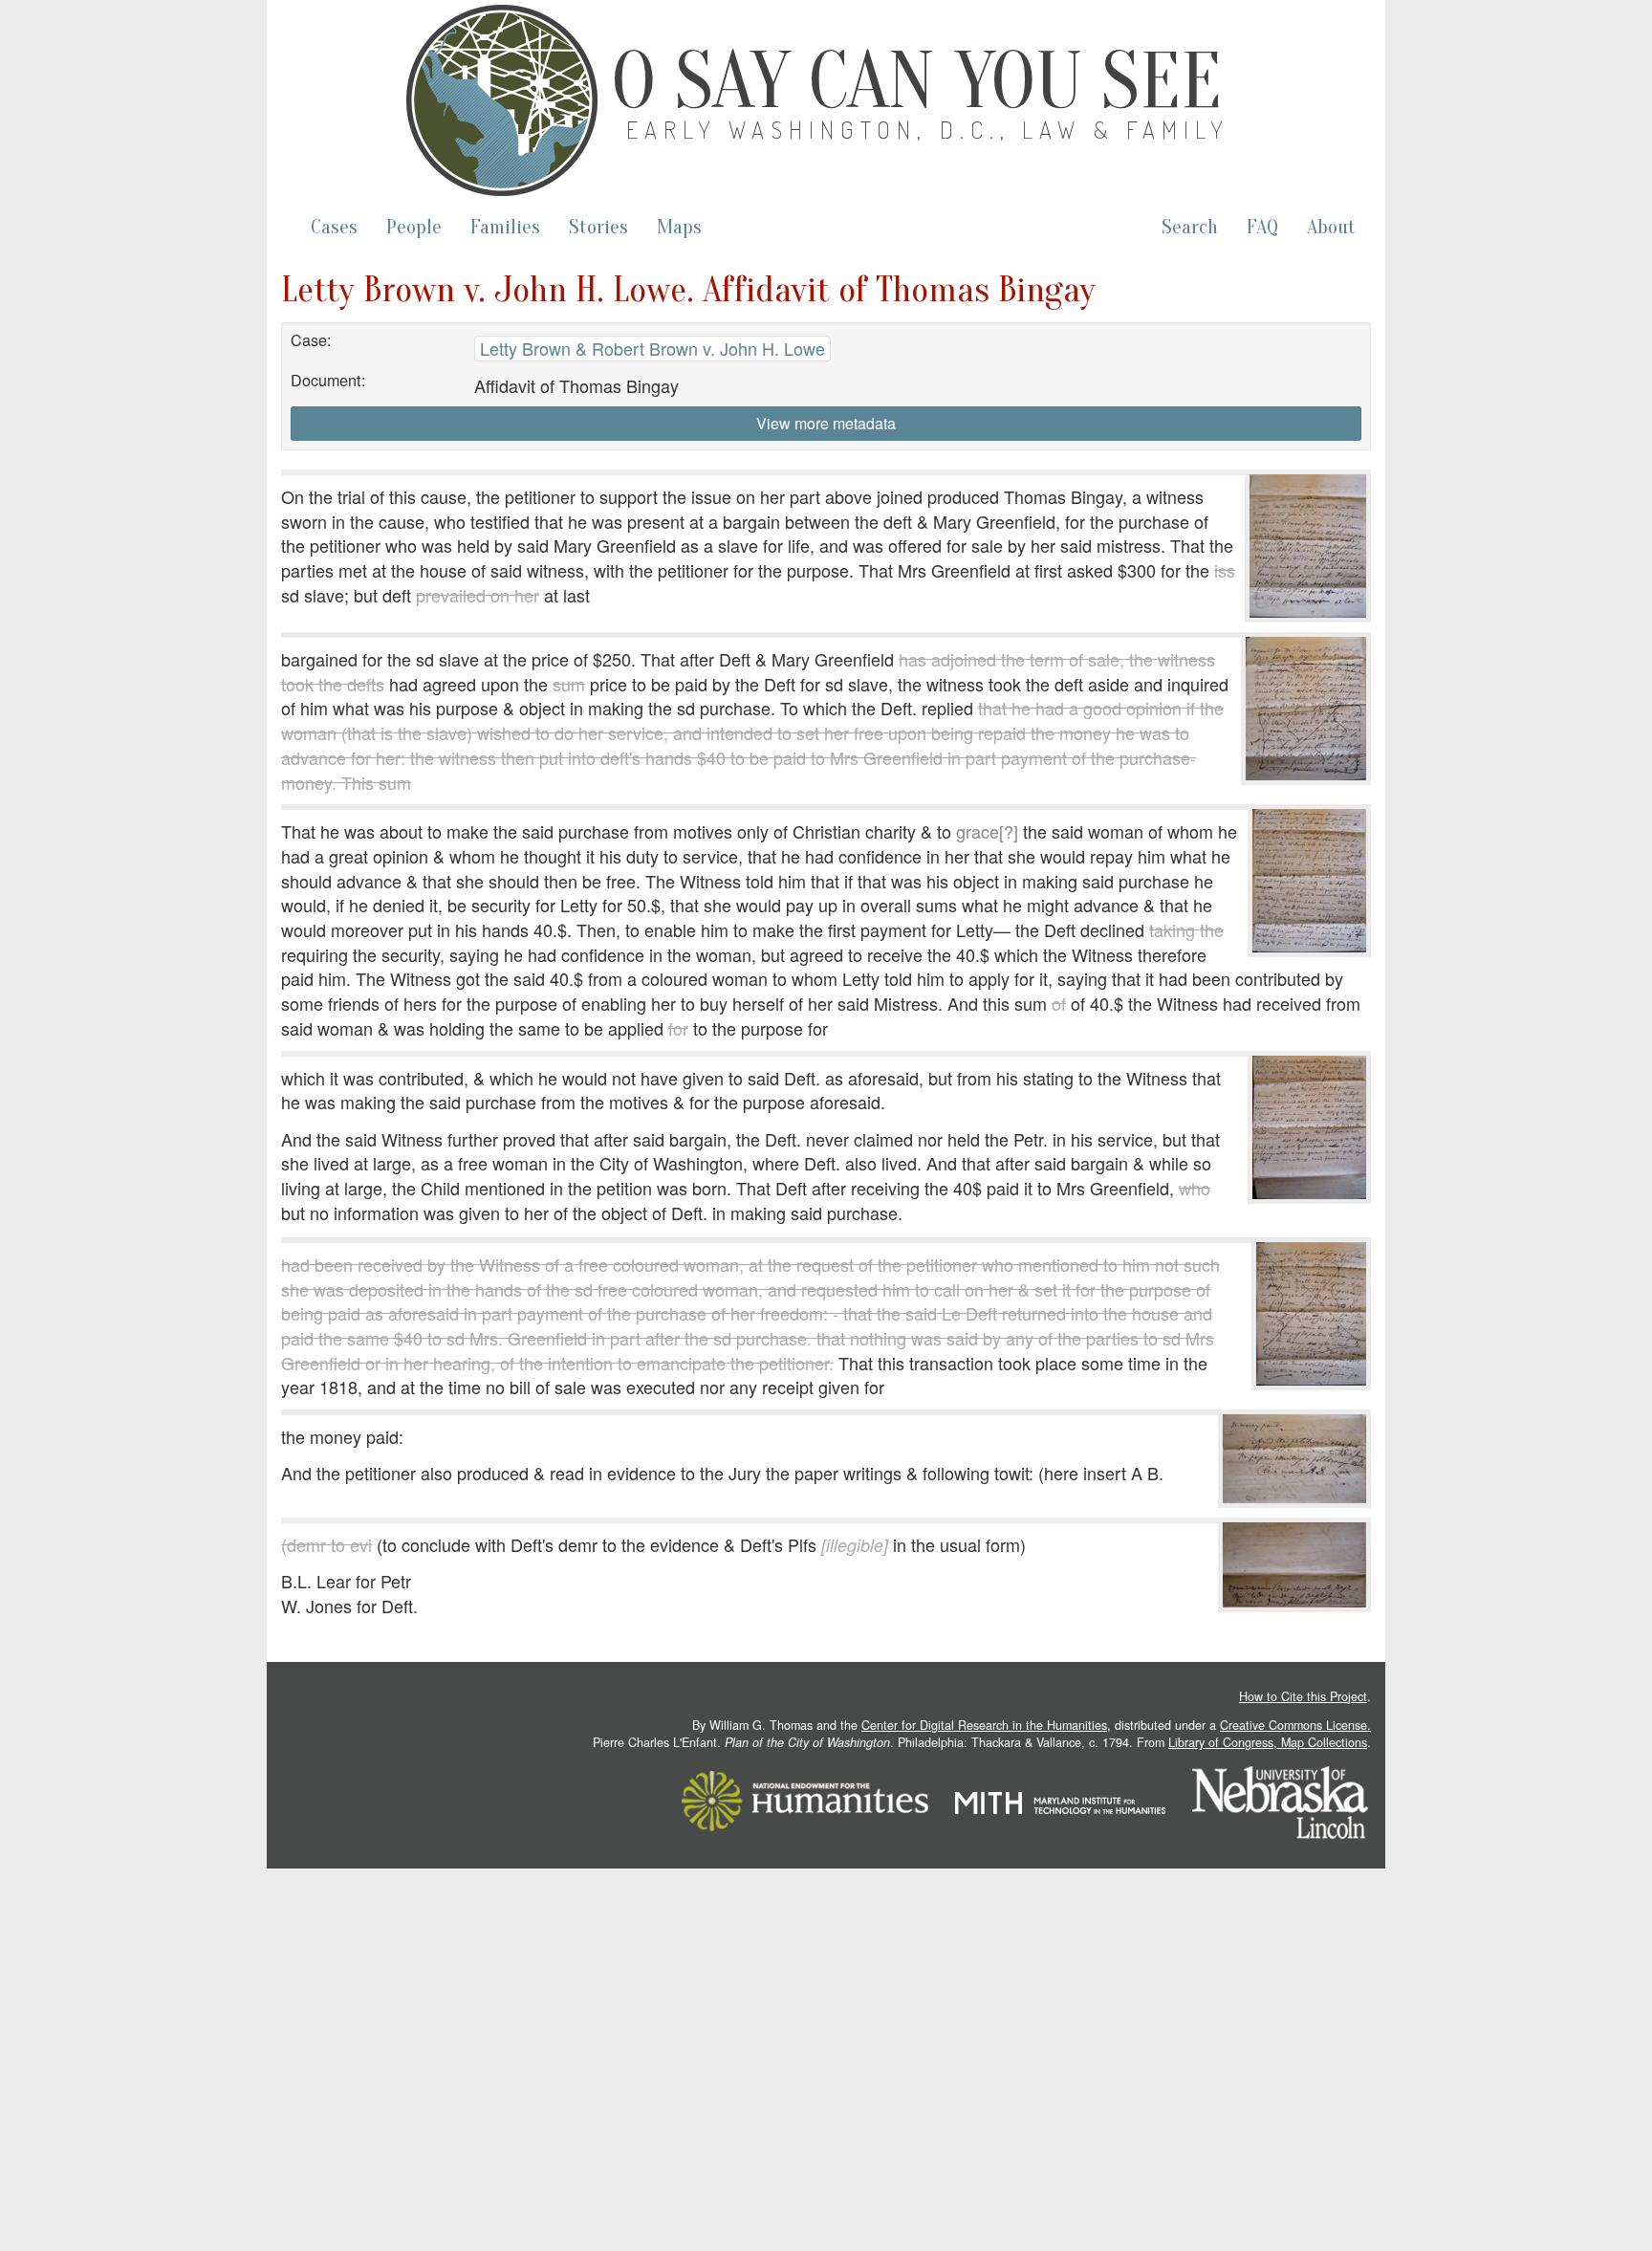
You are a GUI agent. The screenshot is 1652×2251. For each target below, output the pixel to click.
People (414, 227)
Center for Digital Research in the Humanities (984, 1725)
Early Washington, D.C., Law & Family (928, 130)
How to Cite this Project (1303, 1696)
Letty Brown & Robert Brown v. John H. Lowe (652, 348)
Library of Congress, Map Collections (1268, 1742)
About (1331, 227)
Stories (598, 227)
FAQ (1262, 227)
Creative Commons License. (1295, 1725)
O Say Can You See (917, 81)
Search (1190, 227)
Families (505, 227)
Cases (334, 227)
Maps (679, 227)
